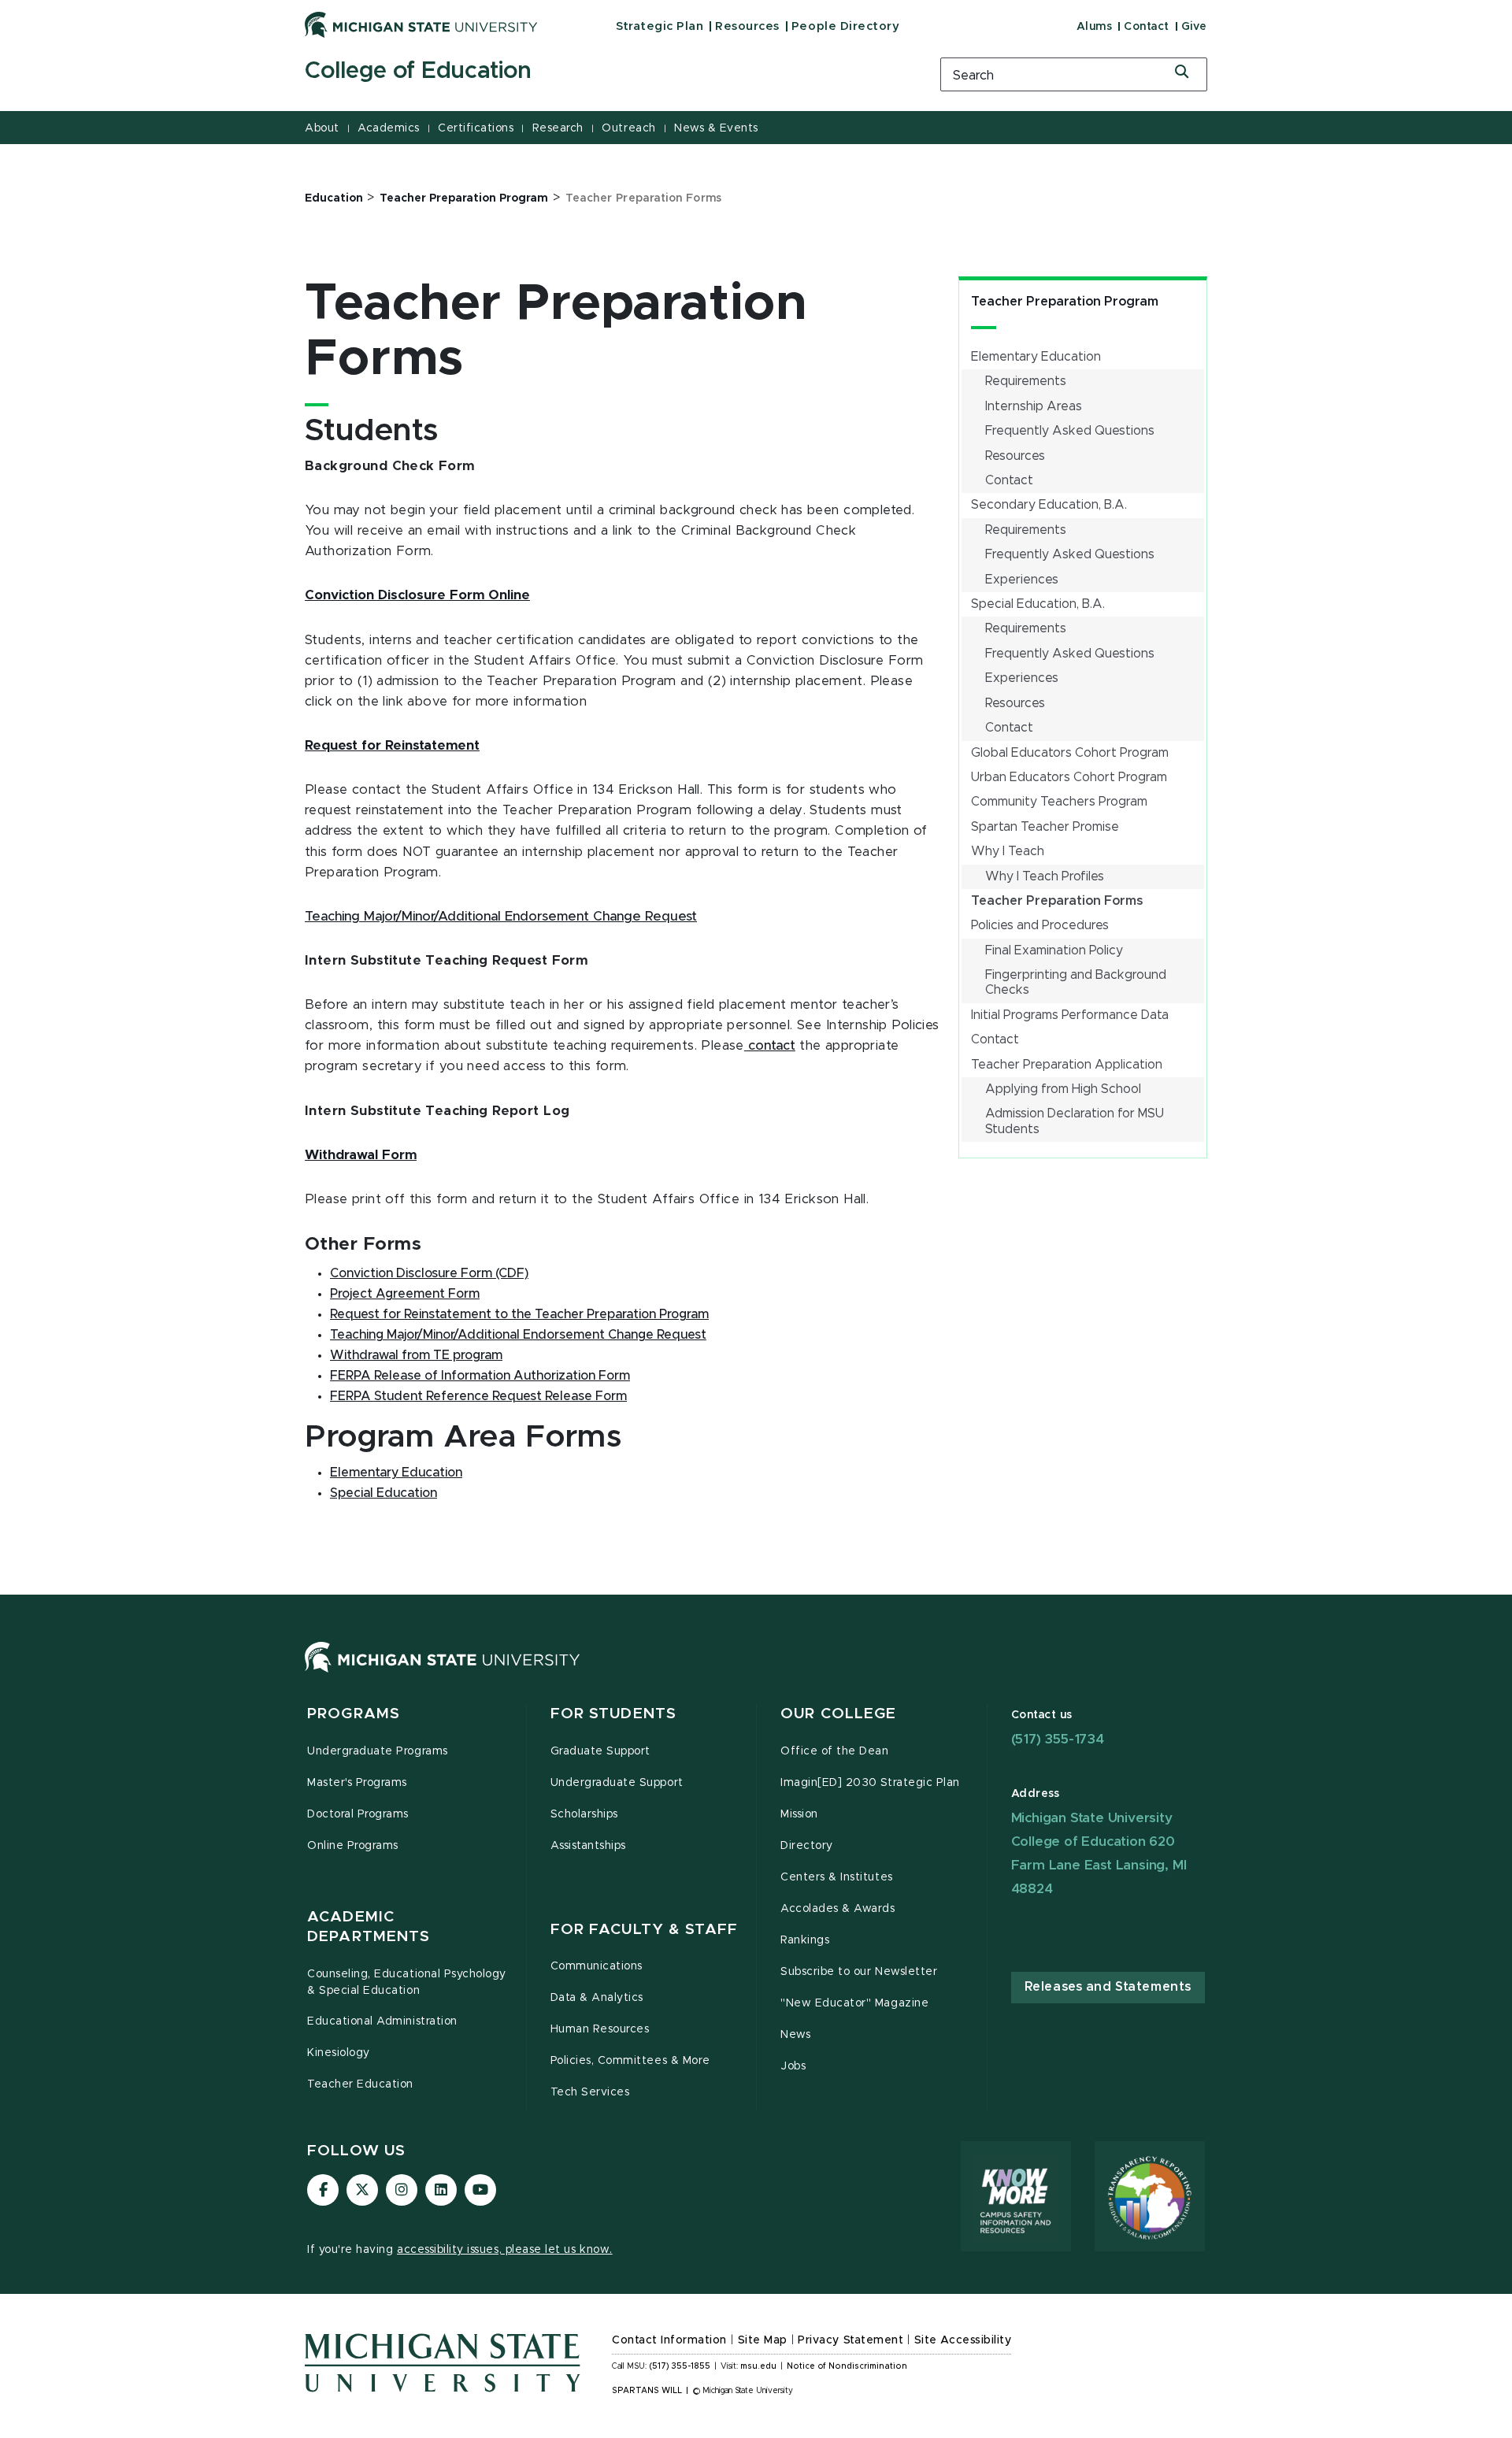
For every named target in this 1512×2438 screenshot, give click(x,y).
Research (558, 128)
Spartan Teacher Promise (1045, 827)
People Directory (845, 26)
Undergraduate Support (617, 1783)
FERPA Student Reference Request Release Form (478, 1396)
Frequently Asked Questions (1070, 431)
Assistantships (588, 1846)
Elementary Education (1036, 357)
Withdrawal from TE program (416, 1355)
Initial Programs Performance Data (1070, 1015)
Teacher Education (360, 2084)
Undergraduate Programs (378, 1751)
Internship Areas (1034, 406)
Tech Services (590, 2092)
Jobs (793, 2066)
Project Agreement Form (405, 1294)
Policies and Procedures (1040, 925)
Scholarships (584, 1814)
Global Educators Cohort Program (1070, 753)
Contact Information (669, 2340)
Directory (807, 1846)
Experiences (1022, 580)
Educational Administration (382, 2021)
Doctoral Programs (358, 1814)
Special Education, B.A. (1038, 604)
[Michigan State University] (421, 24)
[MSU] (443, 1673)
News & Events (716, 128)
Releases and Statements (1108, 1987)
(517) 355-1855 (680, 2366)
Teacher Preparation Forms (1057, 901)
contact (770, 1046)
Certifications (476, 128)
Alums (1095, 27)
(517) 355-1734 (1058, 1739)
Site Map (763, 2340)
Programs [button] (354, 1714)
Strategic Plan (660, 26)
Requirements (1026, 381)
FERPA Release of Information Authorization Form (480, 1376)
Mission (799, 1814)
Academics (389, 128)
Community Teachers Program (1059, 802)
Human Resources (600, 2029)
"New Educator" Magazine (854, 2003)
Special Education (384, 1493)
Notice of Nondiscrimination (847, 2366)
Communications (597, 1966)
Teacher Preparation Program (1065, 302)
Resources (747, 26)
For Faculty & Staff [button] (644, 1930)
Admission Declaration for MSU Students (1075, 1121)
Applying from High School (1063, 1089)
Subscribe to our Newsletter (859, 1972)
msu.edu (758, 2366)
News (795, 2035)
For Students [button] (614, 1714)
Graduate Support (600, 1751)
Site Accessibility (963, 2340)
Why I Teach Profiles (1045, 876)
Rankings (805, 1940)
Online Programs (353, 1846)
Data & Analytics (597, 1998)
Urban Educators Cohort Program (1069, 777)
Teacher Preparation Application (1067, 1065)
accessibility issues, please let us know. (505, 2250)
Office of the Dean (835, 1751)
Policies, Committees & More (630, 2061)
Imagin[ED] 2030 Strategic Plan (870, 1783)
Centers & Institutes (837, 1877)
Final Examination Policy (1054, 950)
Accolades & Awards (838, 1909)
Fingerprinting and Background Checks (1076, 982)
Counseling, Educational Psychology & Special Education (407, 1982)
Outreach (628, 128)
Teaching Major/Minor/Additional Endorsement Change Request (501, 917)
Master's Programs (357, 1783)
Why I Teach (1008, 851)
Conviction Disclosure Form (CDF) (429, 1273)
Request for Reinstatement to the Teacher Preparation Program (519, 1314)
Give (1194, 27)
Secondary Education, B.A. (1049, 505)
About (322, 128)
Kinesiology (339, 2053)
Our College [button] (838, 1714)
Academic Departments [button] (369, 1927)
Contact (1147, 27)
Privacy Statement (850, 2340)
